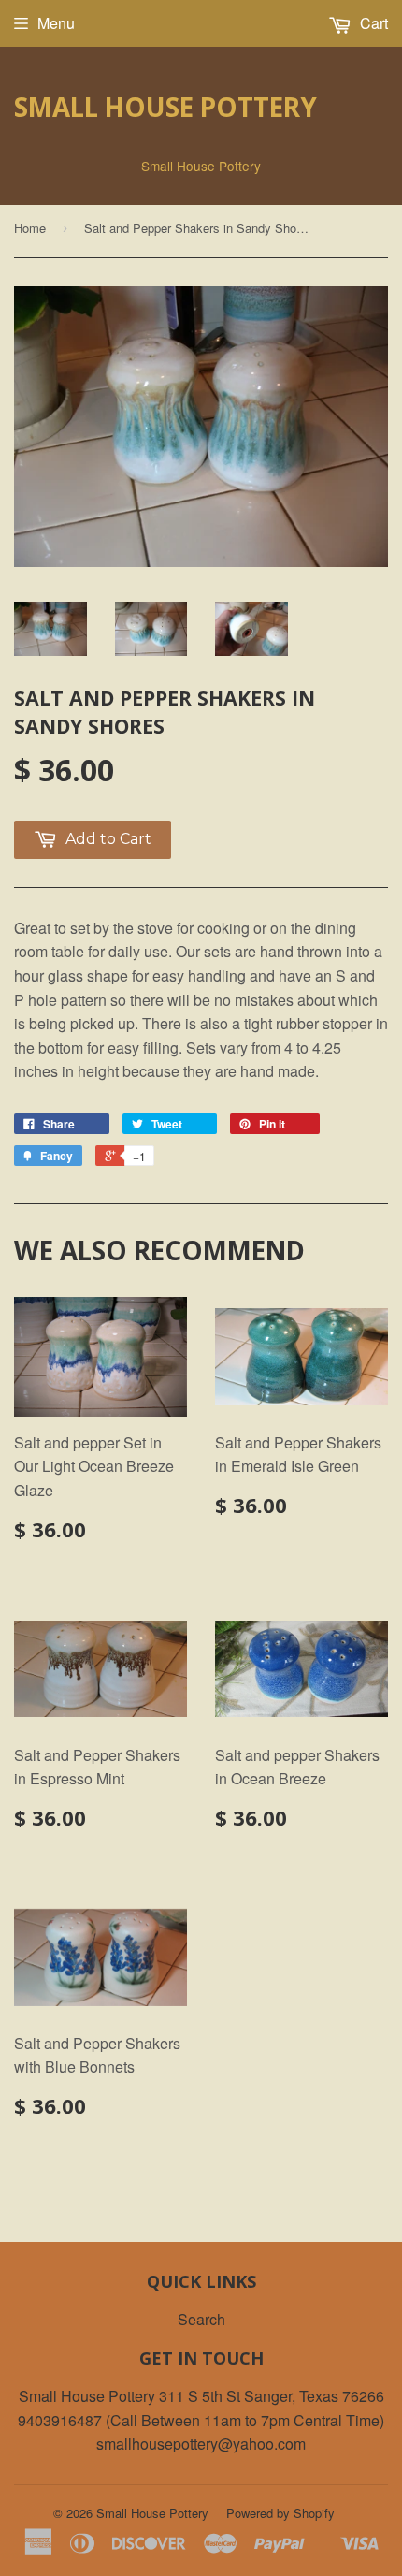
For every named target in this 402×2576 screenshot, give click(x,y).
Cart (372, 23)
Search (201, 2319)
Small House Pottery (165, 107)
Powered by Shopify (280, 2513)
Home (30, 228)
